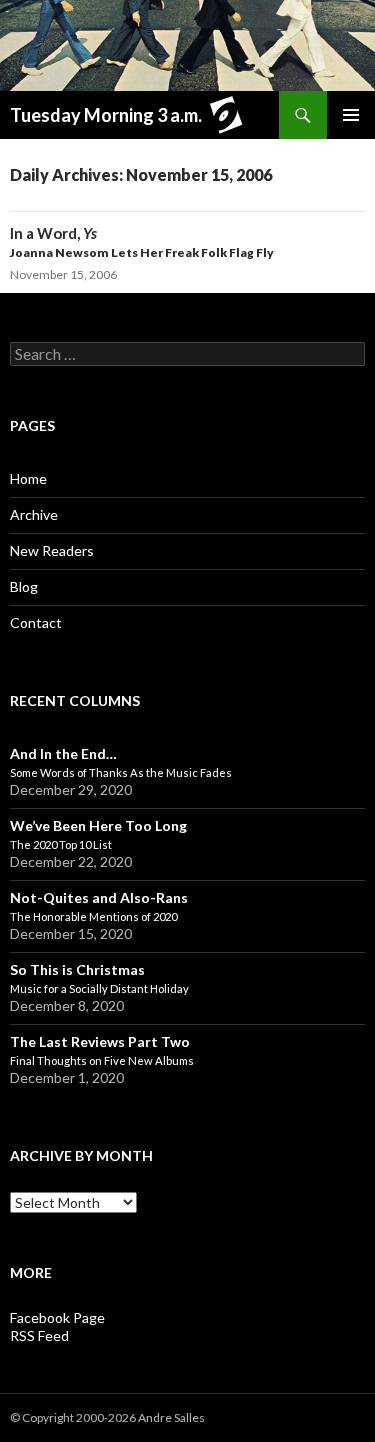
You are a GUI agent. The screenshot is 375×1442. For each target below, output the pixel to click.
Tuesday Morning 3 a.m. (106, 115)
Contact (36, 622)
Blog (24, 586)
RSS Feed (39, 1335)
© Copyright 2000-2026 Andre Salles (107, 1417)
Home (28, 478)
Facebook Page (57, 1317)
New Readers (52, 550)
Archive (34, 514)
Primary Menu (351, 115)
